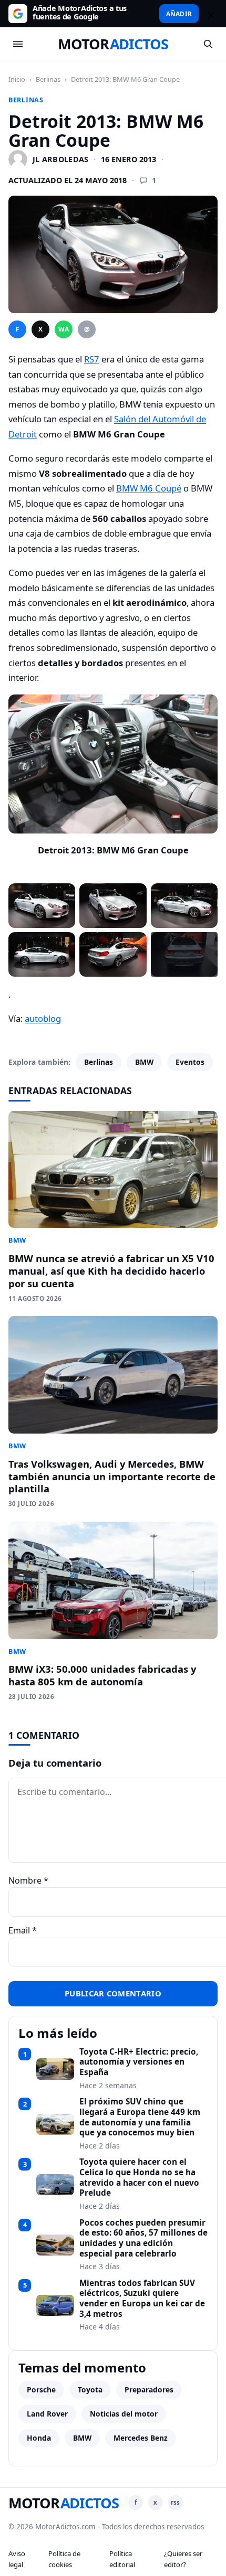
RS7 (92, 359)
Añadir (179, 14)
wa (64, 329)
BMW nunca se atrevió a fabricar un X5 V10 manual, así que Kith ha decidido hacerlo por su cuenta (111, 1271)
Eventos (190, 1062)
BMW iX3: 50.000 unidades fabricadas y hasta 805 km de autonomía (102, 1675)
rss (175, 2502)
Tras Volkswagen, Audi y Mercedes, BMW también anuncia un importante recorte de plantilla (112, 1476)
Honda (39, 2438)
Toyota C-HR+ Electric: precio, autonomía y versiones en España (139, 2062)
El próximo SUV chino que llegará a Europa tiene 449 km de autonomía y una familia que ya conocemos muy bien (140, 2117)
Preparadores (149, 2390)
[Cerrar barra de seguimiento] (210, 14)
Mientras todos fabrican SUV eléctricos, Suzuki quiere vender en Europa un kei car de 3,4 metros (142, 2299)
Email (23, 1930)
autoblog (43, 1018)
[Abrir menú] (18, 44)
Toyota (90, 2390)
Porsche (41, 2390)
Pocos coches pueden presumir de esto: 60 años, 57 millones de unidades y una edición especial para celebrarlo (143, 2238)
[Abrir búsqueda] (208, 44)
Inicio (17, 79)
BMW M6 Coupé (149, 488)
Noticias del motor (124, 2414)
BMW (144, 1062)
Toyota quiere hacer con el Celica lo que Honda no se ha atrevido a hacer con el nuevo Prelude (139, 2178)
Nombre (28, 1880)
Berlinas (48, 79)
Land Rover (47, 2414)
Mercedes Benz (141, 2438)
